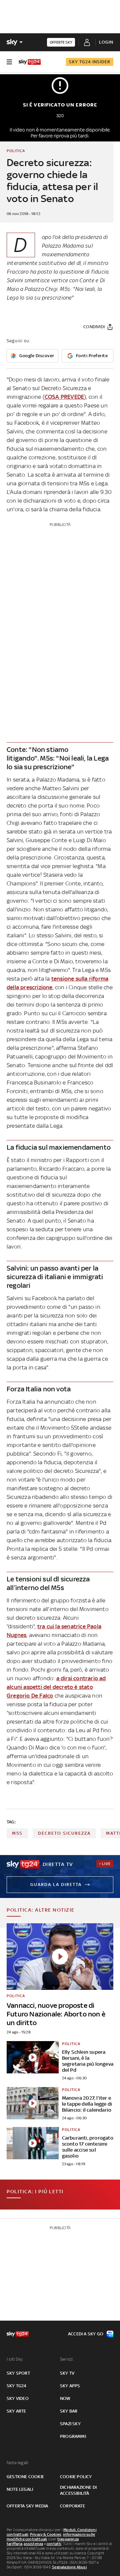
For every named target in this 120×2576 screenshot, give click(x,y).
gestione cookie (25, 2477)
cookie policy (76, 2477)
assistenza (33, 2544)
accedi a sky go (86, 2334)
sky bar (69, 2411)
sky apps (70, 2386)
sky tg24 (17, 2386)
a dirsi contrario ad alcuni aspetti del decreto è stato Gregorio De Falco (56, 1687)
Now (65, 2398)
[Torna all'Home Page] (30, 62)
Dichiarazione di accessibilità (78, 2490)
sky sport (18, 2373)
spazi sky (70, 2424)
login (106, 42)
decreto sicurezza (64, 1833)
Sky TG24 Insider (90, 62)
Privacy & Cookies (46, 2534)
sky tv (67, 2373)
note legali (20, 2489)
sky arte (16, 2411)
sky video (18, 2398)
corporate (72, 2506)
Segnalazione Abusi (69, 2567)
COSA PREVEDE (64, 397)
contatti (54, 2544)
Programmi (73, 2436)
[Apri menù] (9, 62)
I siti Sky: (15, 2359)
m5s (17, 1833)
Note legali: (18, 2463)
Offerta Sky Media (27, 2506)
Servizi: (67, 2359)
